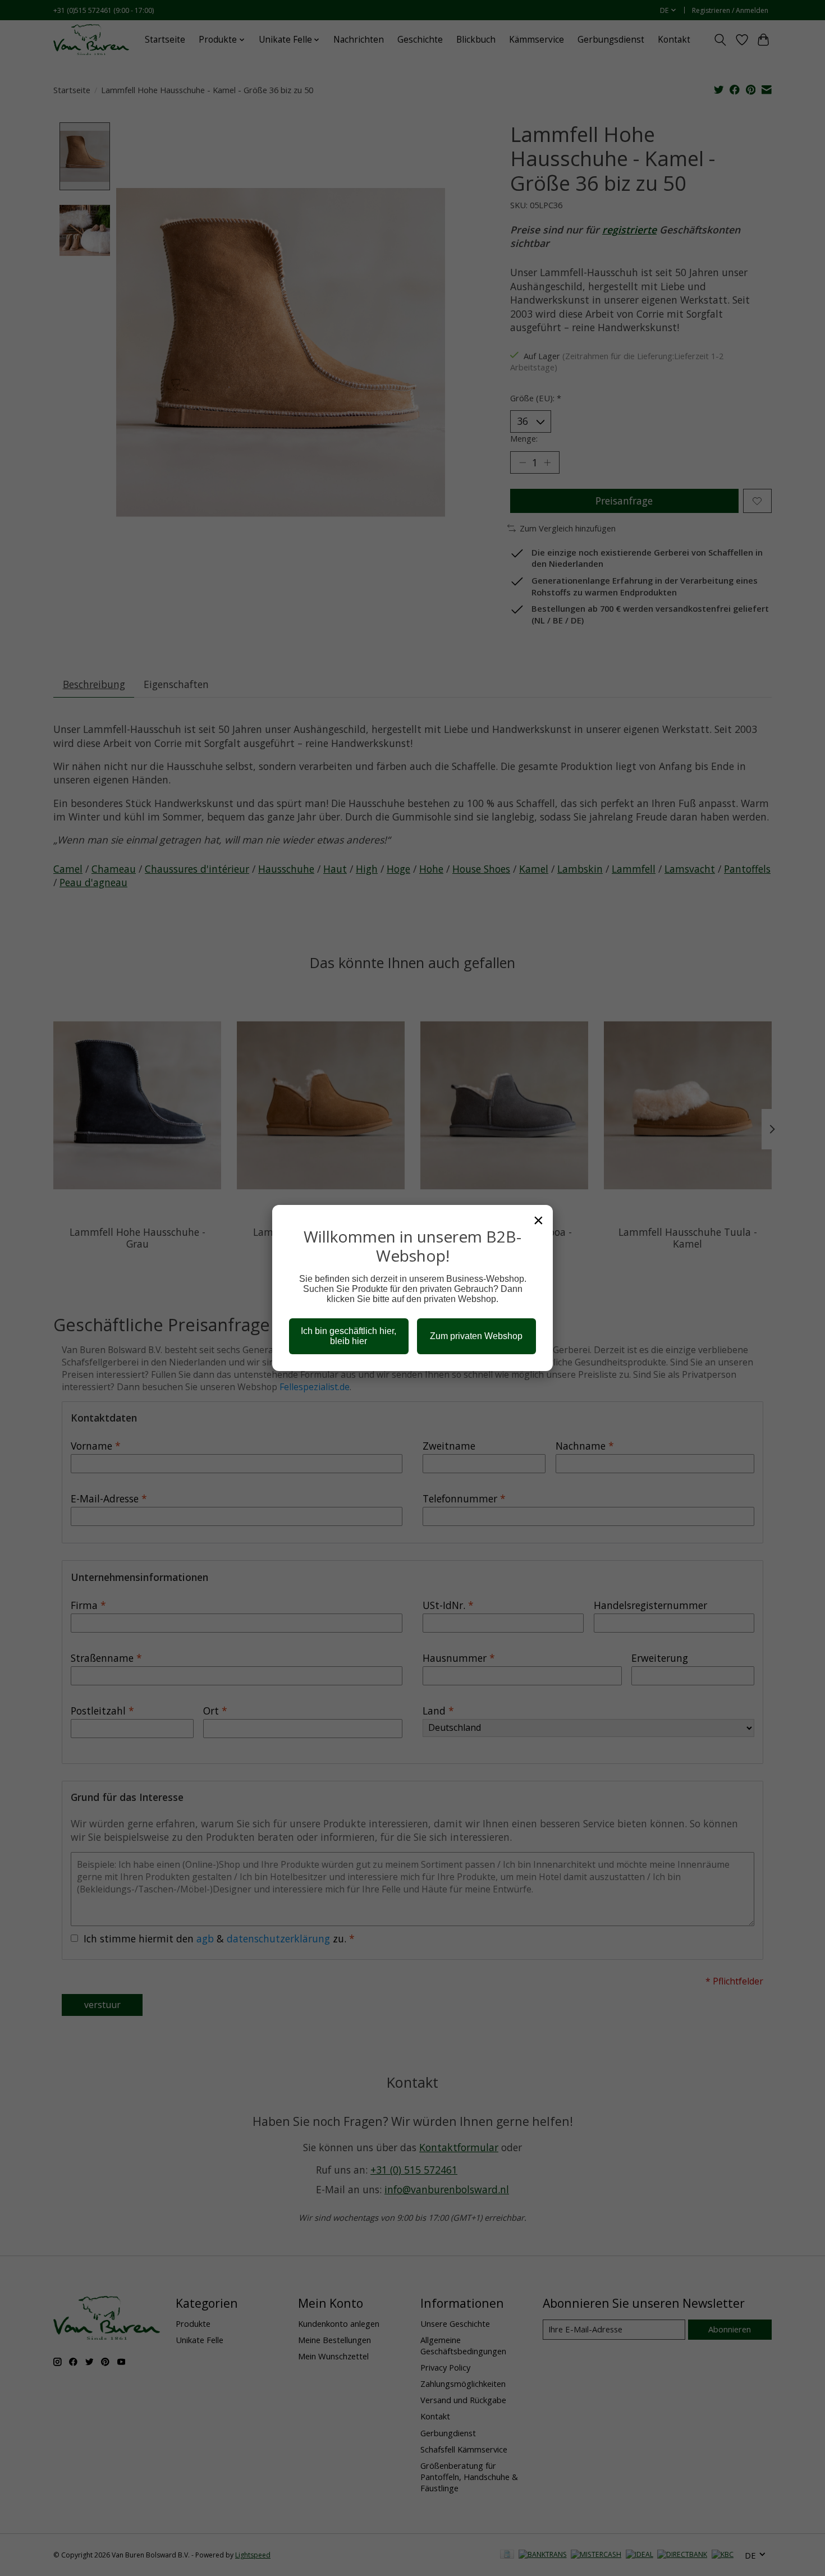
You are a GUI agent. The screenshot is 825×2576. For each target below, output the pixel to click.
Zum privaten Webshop (476, 1336)
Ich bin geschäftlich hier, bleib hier (349, 1336)
